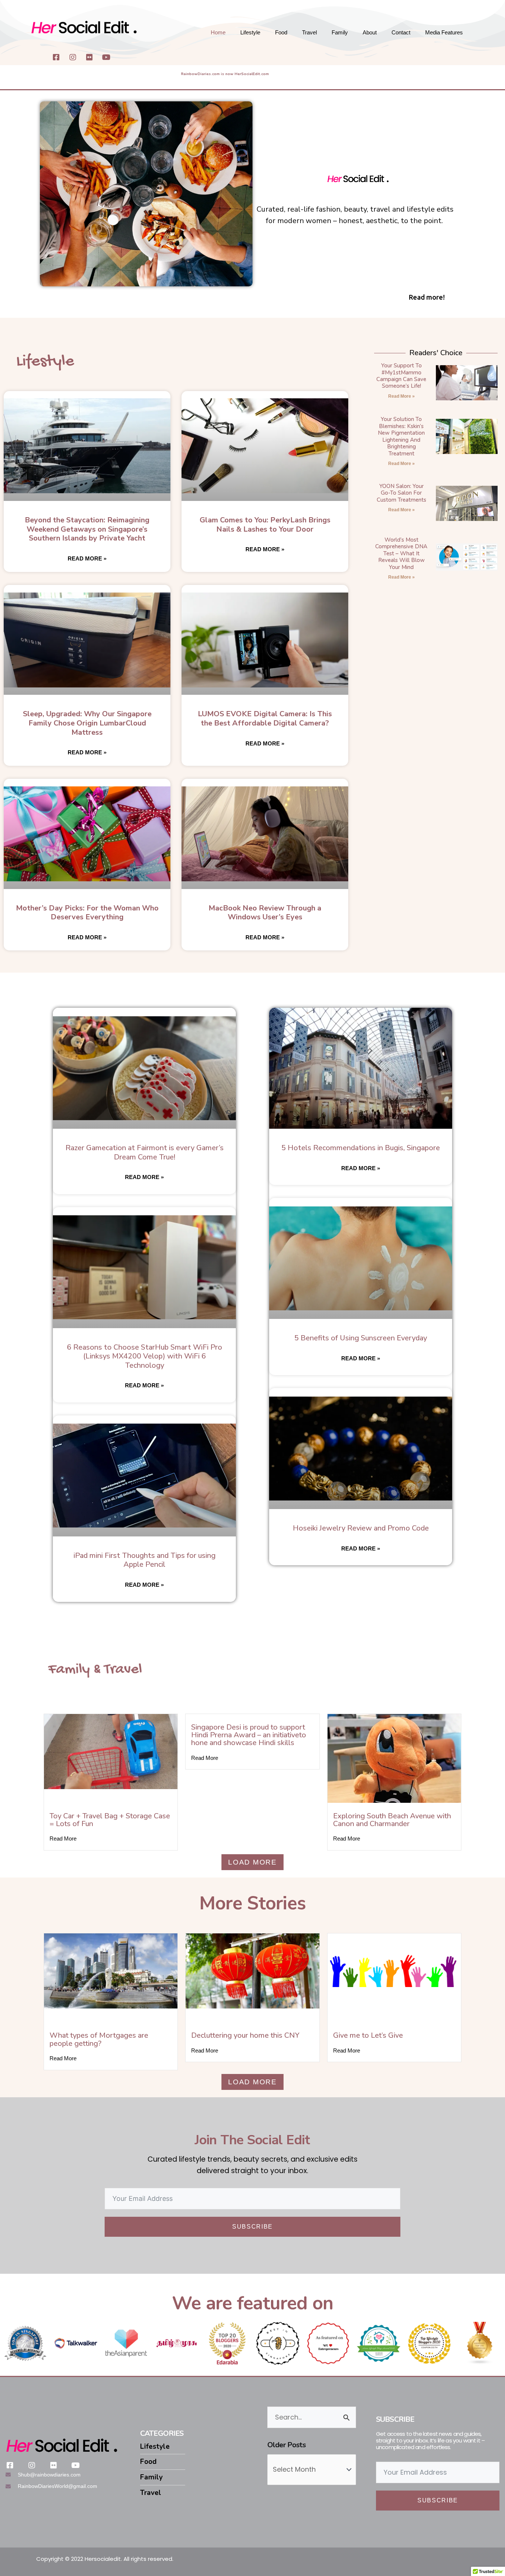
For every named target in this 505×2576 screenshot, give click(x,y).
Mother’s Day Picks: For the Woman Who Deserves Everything (87, 913)
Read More (63, 1838)
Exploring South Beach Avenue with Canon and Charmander (392, 1820)
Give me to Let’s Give (368, 2035)
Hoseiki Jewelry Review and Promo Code (361, 1528)
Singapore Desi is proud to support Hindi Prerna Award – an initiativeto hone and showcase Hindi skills (249, 1735)
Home (218, 32)
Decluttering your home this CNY (245, 2035)
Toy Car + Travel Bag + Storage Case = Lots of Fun (110, 1820)
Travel (309, 32)
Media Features (444, 32)
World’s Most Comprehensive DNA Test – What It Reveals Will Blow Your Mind (401, 553)
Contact (401, 32)
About (370, 32)
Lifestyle (250, 32)
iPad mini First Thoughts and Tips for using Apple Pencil (145, 1560)
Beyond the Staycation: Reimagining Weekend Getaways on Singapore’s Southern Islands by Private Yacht (87, 529)
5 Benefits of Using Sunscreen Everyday (361, 1338)
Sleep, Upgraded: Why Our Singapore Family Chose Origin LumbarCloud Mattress (87, 723)
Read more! (427, 297)
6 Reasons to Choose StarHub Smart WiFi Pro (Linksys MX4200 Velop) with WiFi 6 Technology (145, 1356)
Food (281, 32)
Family (340, 32)
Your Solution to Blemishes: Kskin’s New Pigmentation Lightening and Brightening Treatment (401, 436)
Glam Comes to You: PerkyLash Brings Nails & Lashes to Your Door (265, 525)
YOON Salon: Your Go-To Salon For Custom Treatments (401, 493)
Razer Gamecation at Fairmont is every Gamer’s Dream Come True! (145, 1152)
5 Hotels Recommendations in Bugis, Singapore (361, 1148)
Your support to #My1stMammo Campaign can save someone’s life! (401, 376)
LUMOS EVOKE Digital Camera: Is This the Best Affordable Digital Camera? (265, 718)
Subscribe (253, 2227)
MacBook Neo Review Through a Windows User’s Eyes (265, 913)
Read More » (87, 558)
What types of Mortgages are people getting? (99, 2039)
